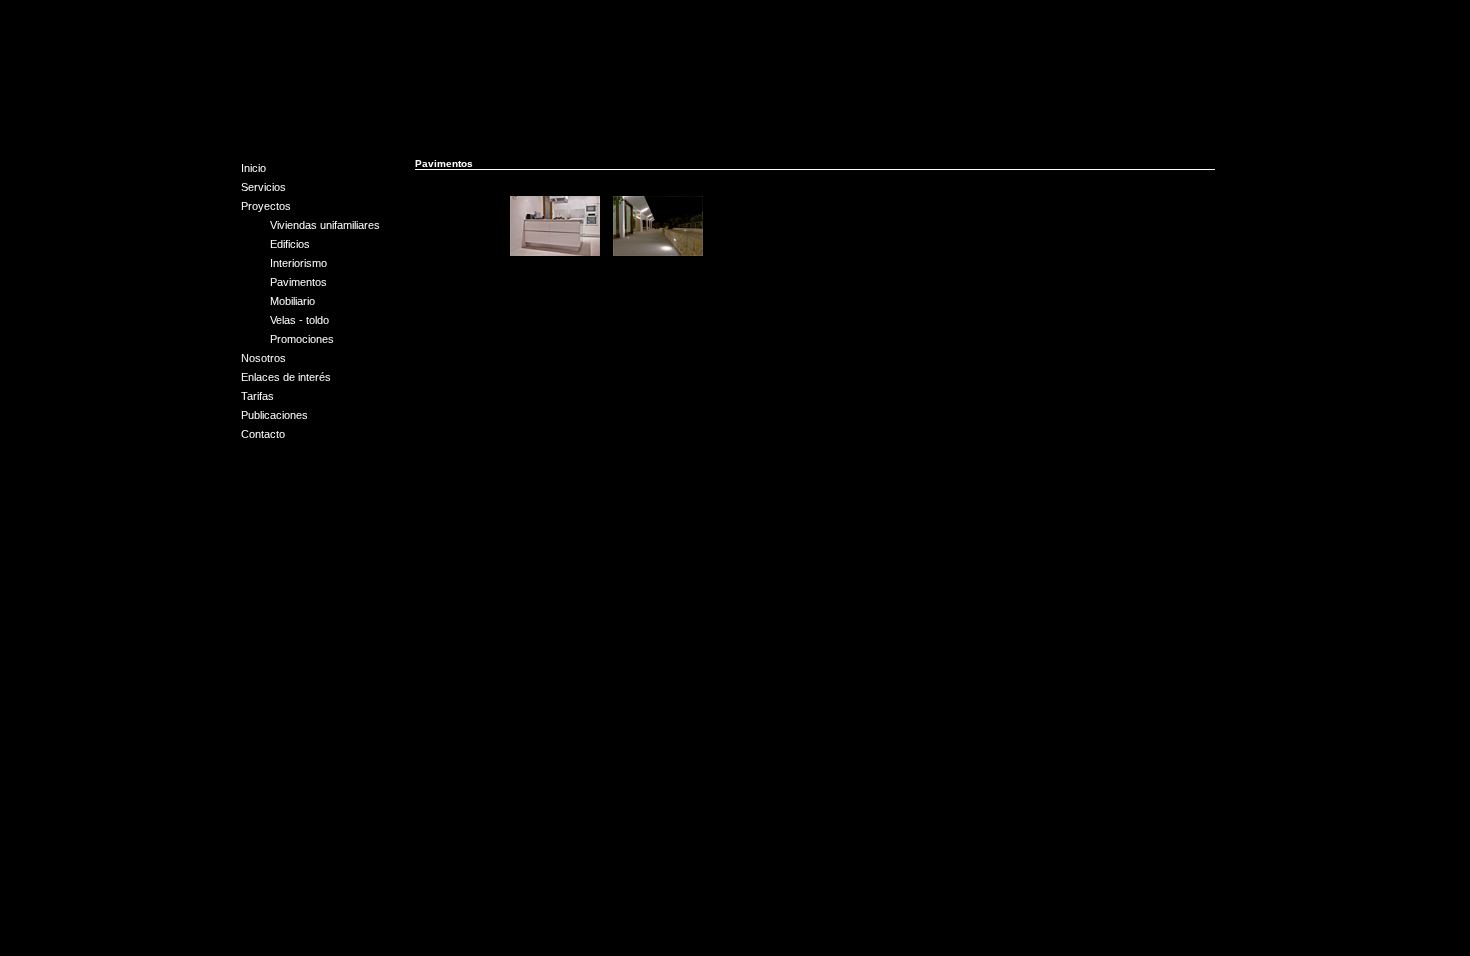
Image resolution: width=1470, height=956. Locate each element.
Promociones (302, 339)
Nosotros (263, 358)
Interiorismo (298, 263)
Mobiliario (292, 301)
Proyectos (266, 206)
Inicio (253, 168)
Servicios (263, 187)
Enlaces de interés (286, 377)
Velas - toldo (299, 320)
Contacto (263, 434)
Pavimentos (298, 282)
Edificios (290, 244)
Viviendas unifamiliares (325, 225)
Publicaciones (274, 415)
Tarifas (257, 396)
